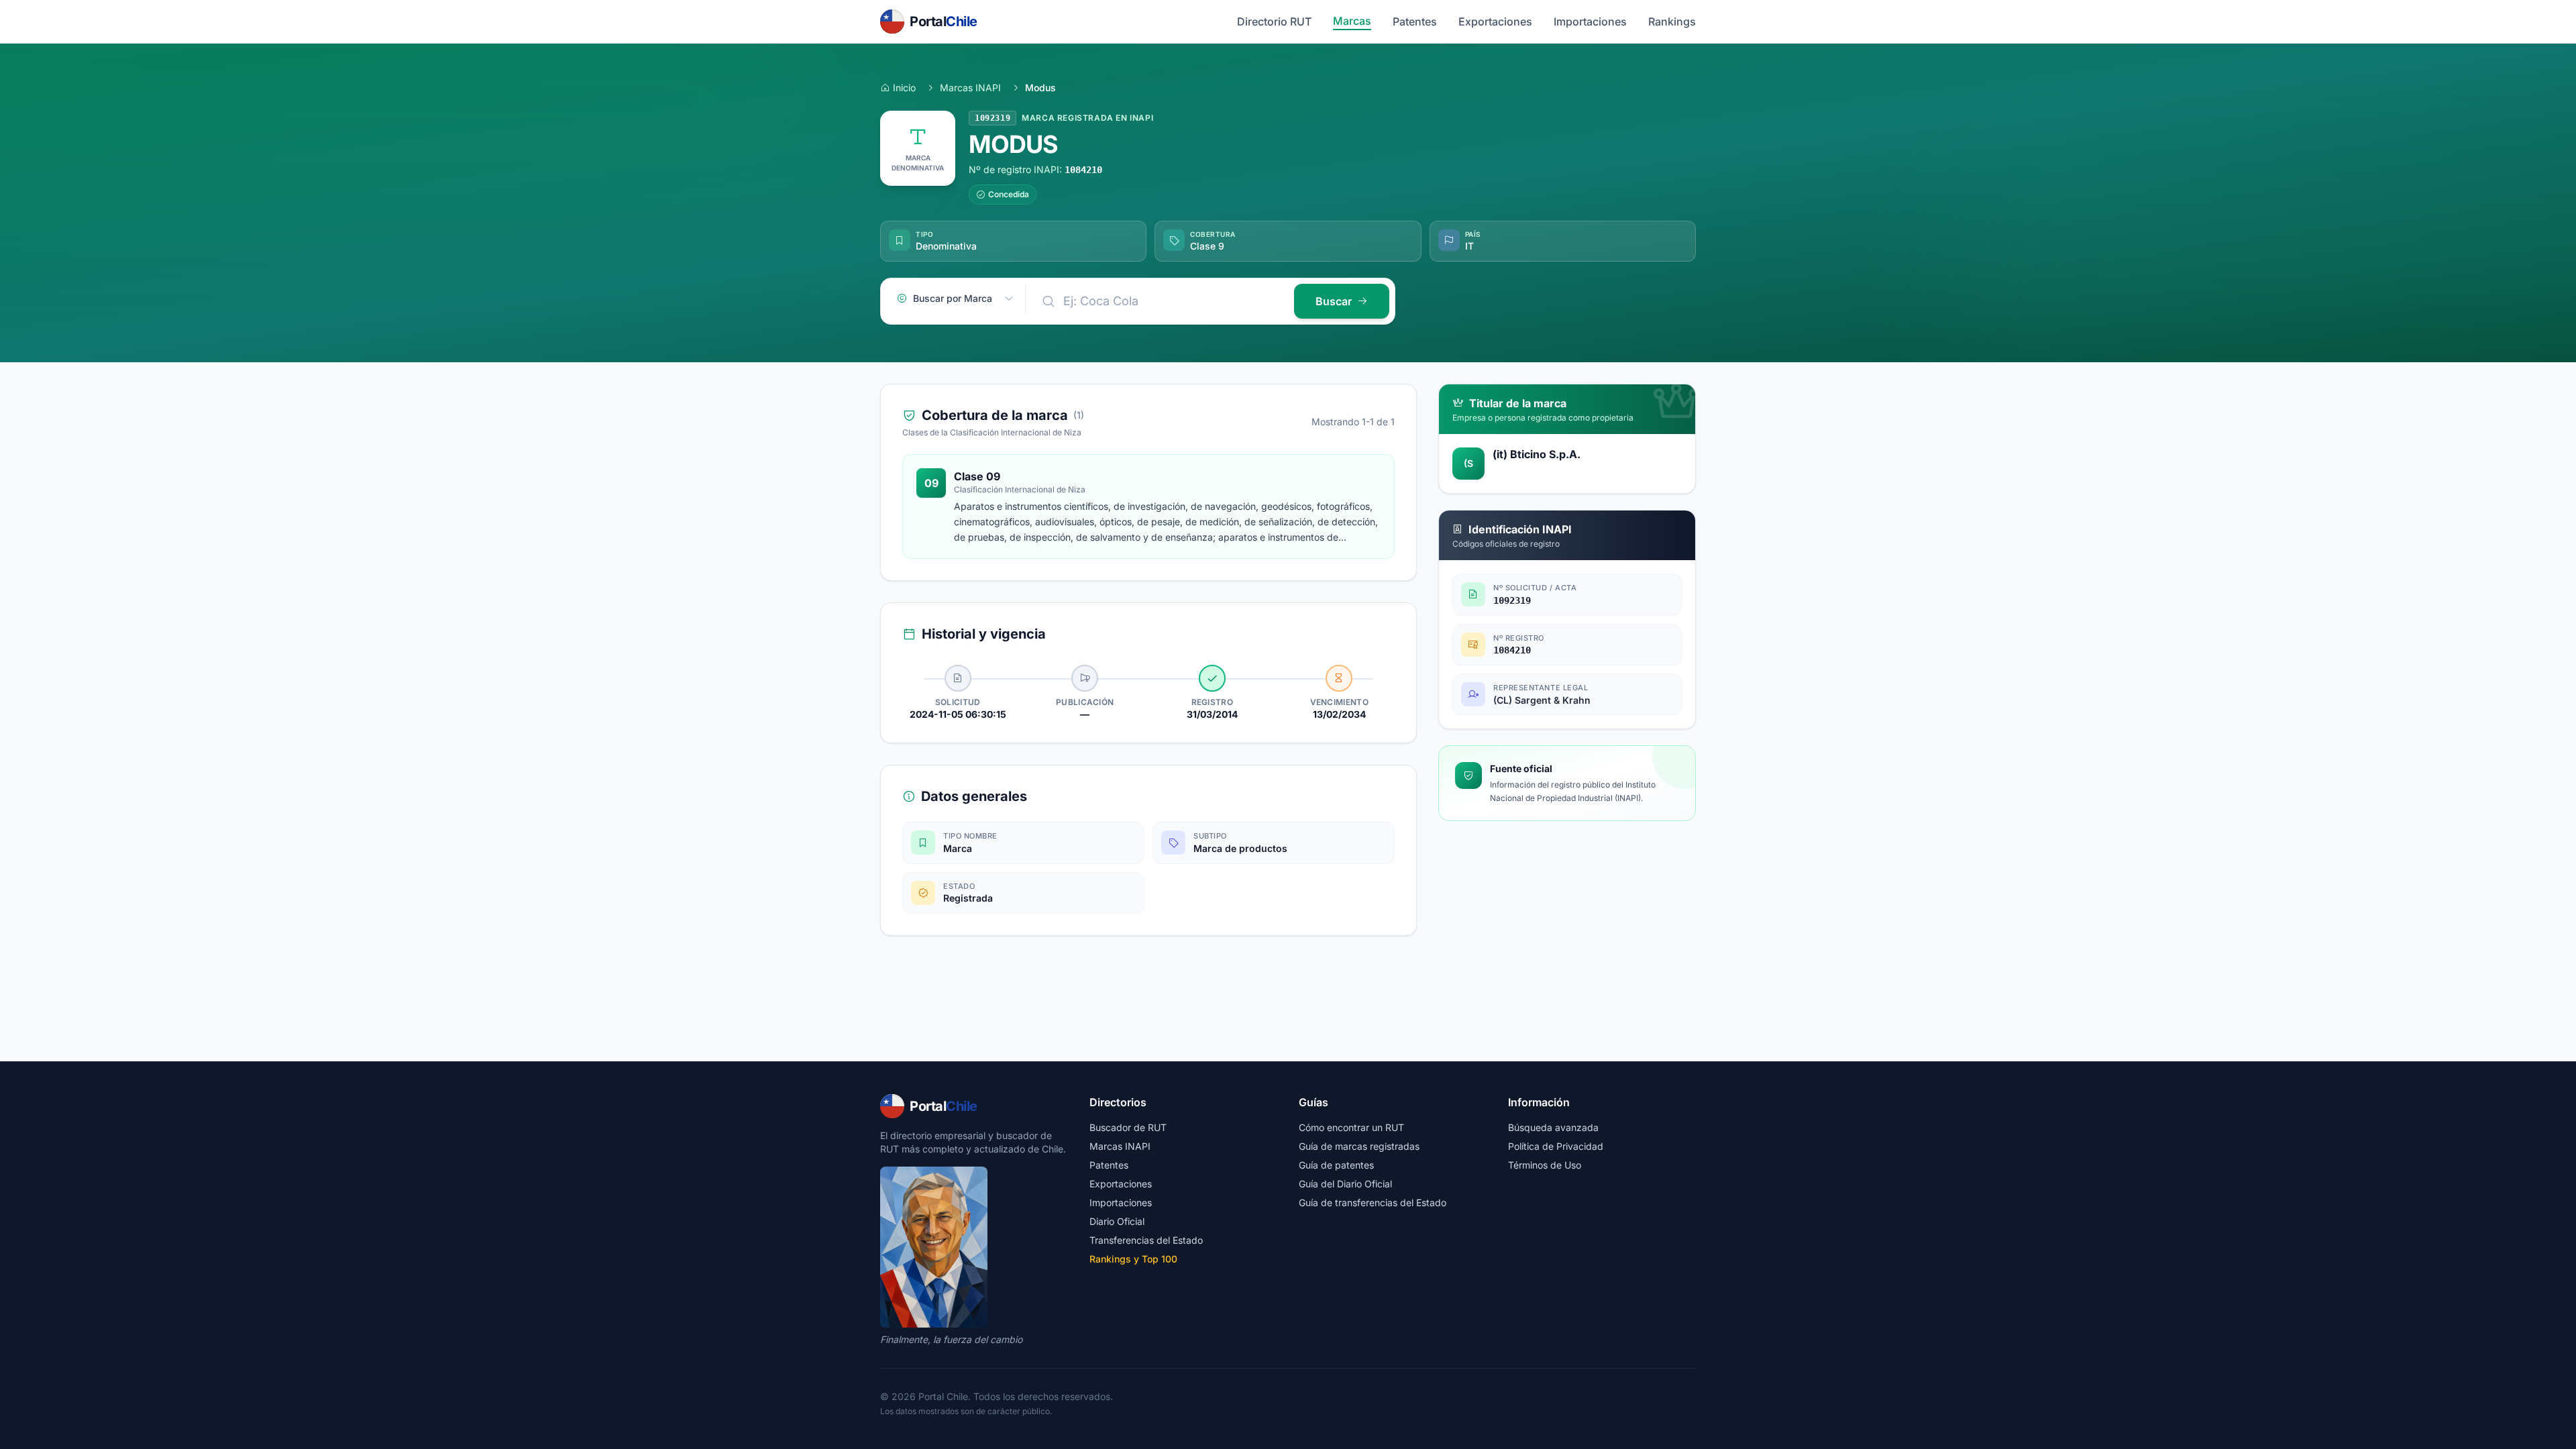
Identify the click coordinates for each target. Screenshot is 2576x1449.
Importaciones (1590, 21)
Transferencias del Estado (1146, 1240)
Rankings (1672, 21)
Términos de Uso (1545, 1165)
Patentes (1415, 21)
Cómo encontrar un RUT (1351, 1127)
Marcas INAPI (970, 88)
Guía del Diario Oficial (1345, 1184)
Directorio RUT (1274, 21)
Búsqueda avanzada (1553, 1127)
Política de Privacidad (1556, 1146)
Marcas (1352, 21)
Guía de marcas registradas (1359, 1146)
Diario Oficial (1117, 1221)
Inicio (904, 88)
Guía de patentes (1336, 1165)
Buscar (1334, 301)
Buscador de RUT (1128, 1127)
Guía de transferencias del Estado (1373, 1202)
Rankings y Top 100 (1133, 1259)
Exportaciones (1495, 21)
